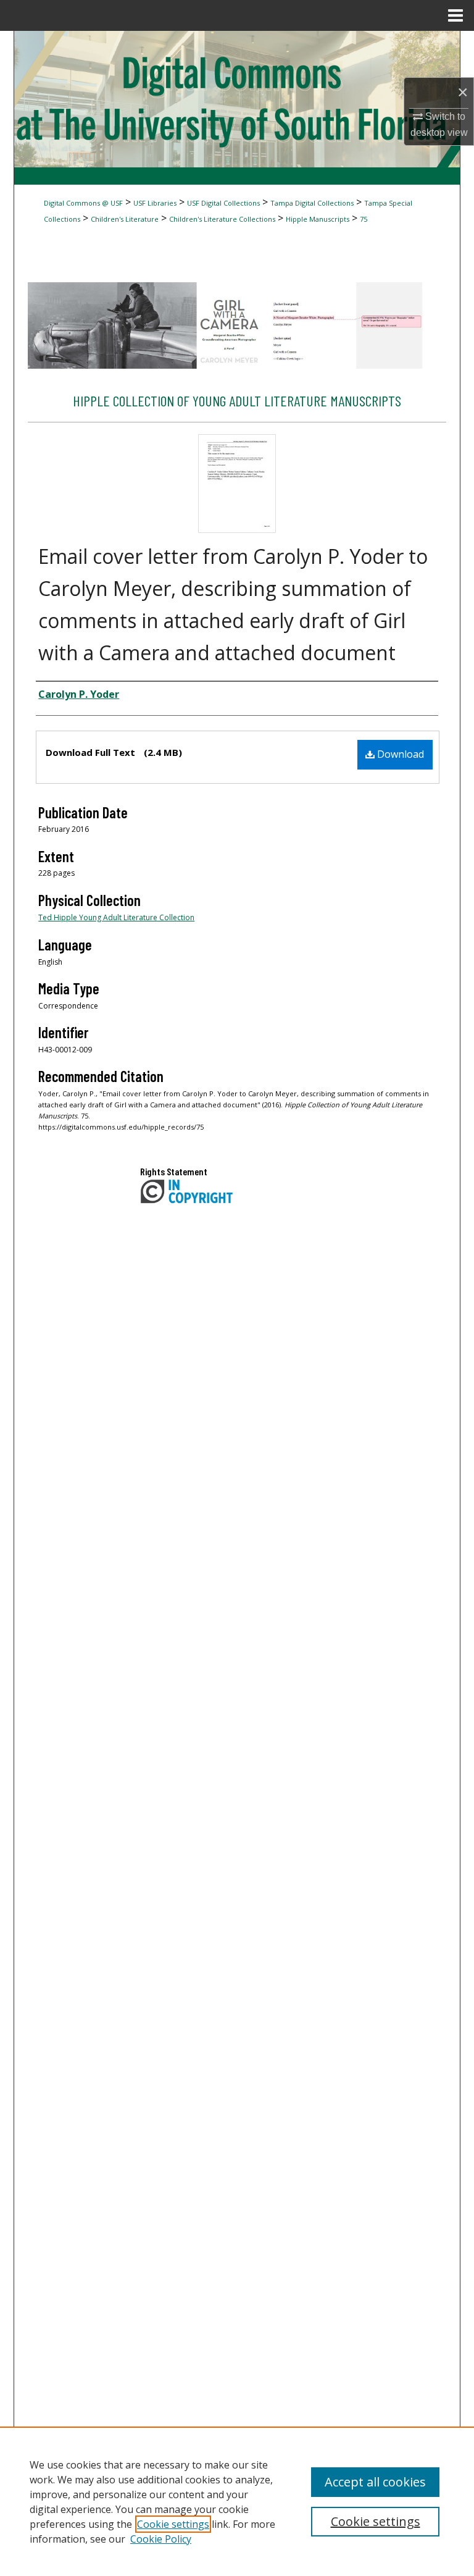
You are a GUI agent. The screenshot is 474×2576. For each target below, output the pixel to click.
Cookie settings (173, 2524)
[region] (237, 2501)
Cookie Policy (161, 2539)
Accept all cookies (375, 2482)
